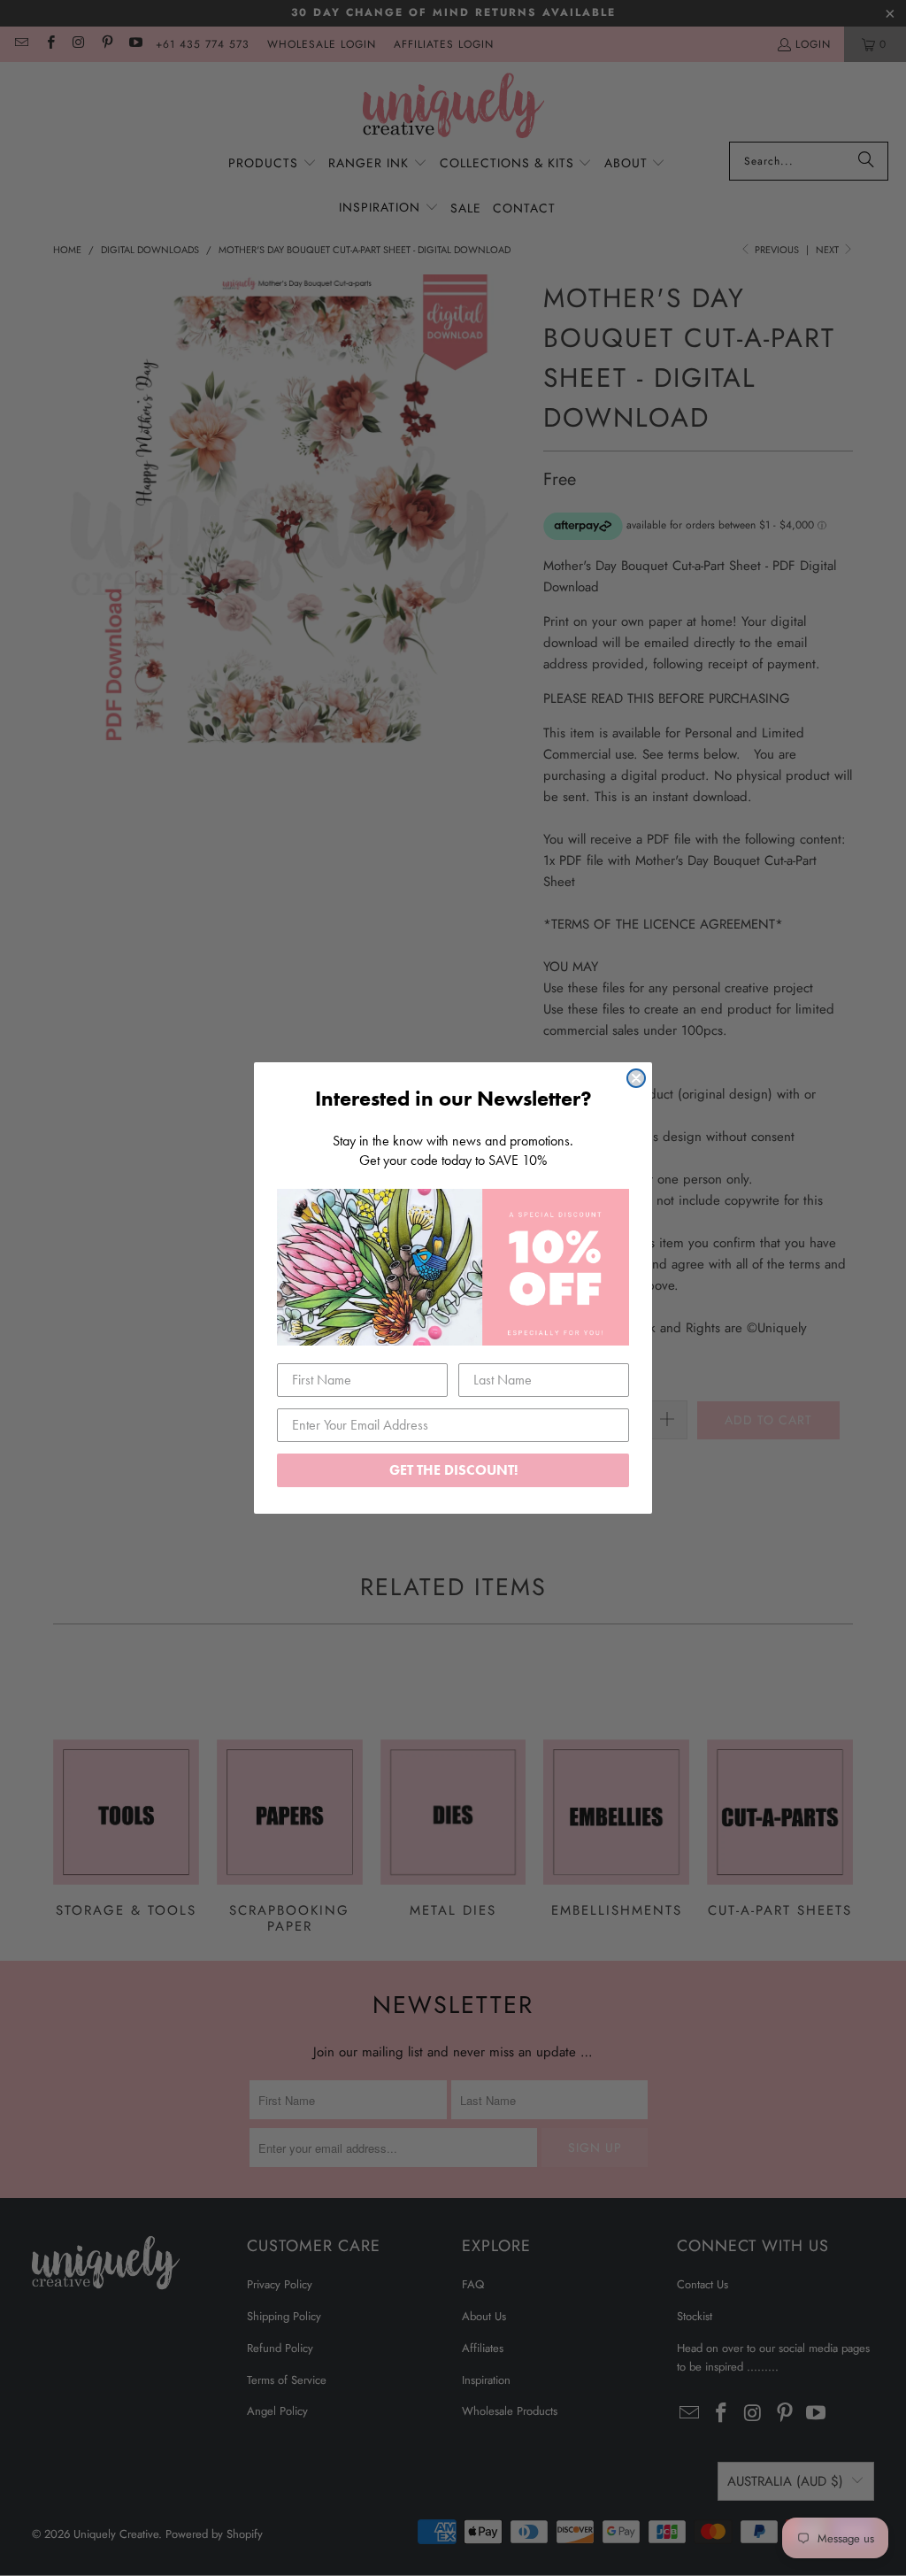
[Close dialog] (636, 1078)
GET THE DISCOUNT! (453, 1470)
